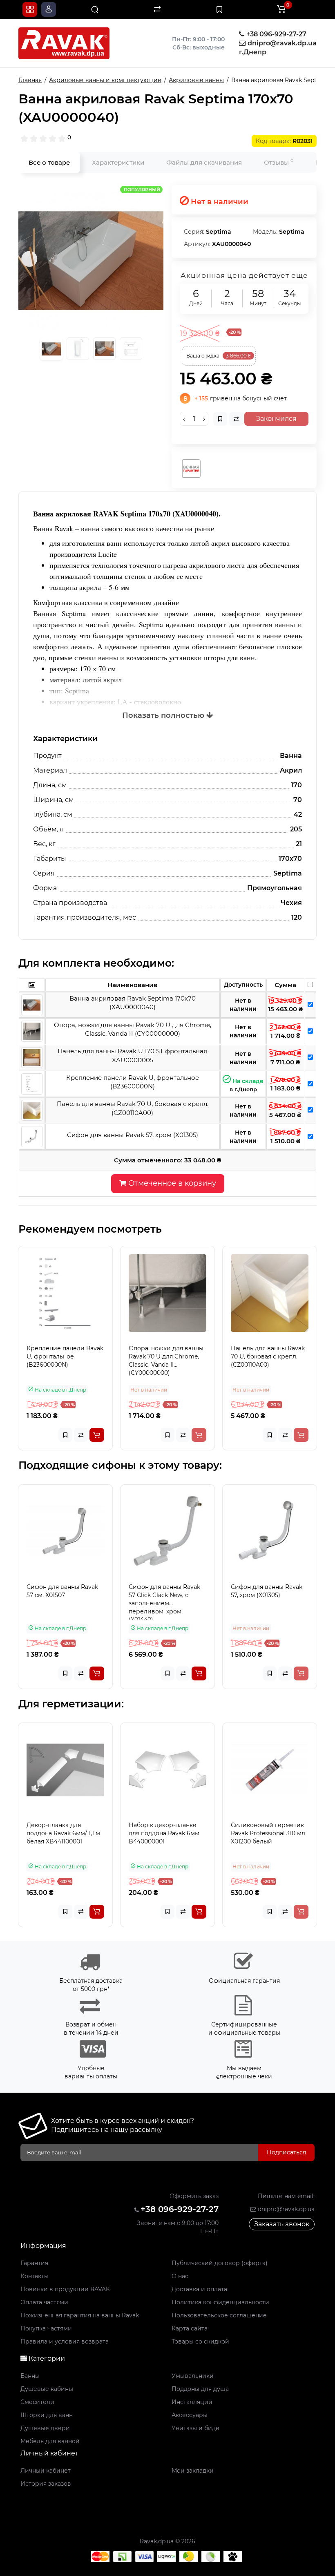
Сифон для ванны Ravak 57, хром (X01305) (267, 1591)
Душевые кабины (47, 2389)
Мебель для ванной (50, 2441)
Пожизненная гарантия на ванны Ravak (80, 2315)
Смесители (37, 2402)
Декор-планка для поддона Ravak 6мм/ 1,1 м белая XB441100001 (63, 1833)
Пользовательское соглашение (219, 2315)
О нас (180, 2276)
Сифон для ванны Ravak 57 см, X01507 (62, 1591)
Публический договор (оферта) (220, 2263)
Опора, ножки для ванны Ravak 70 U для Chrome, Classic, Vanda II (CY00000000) (166, 1361)
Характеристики (118, 162)
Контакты (35, 2276)
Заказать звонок (282, 2224)
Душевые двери (45, 2428)
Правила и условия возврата (65, 2341)
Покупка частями (46, 2328)
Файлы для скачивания (204, 162)
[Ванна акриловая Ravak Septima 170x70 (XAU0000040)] (91, 258)
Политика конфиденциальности (220, 2302)
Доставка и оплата (199, 2289)
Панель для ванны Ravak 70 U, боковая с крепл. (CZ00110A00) (268, 1356)
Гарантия (34, 2263)
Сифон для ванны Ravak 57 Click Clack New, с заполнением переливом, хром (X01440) (164, 1601)
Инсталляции (192, 2402)
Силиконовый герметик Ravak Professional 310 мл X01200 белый (268, 1833)
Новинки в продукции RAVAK (65, 2289)
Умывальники (193, 2376)
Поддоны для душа (200, 2389)
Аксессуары (190, 2415)
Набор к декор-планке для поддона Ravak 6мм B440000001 (164, 1833)
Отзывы (279, 162)
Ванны (30, 2376)
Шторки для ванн (47, 2415)
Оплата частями (44, 2302)
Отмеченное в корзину (171, 1183)
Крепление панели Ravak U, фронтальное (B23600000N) (65, 1356)
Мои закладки (193, 2471)
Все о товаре (49, 162)
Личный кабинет (46, 2471)
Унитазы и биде (195, 2428)
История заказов (46, 2484)
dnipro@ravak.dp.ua (285, 2209)
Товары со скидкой (200, 2341)
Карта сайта (190, 2328)
